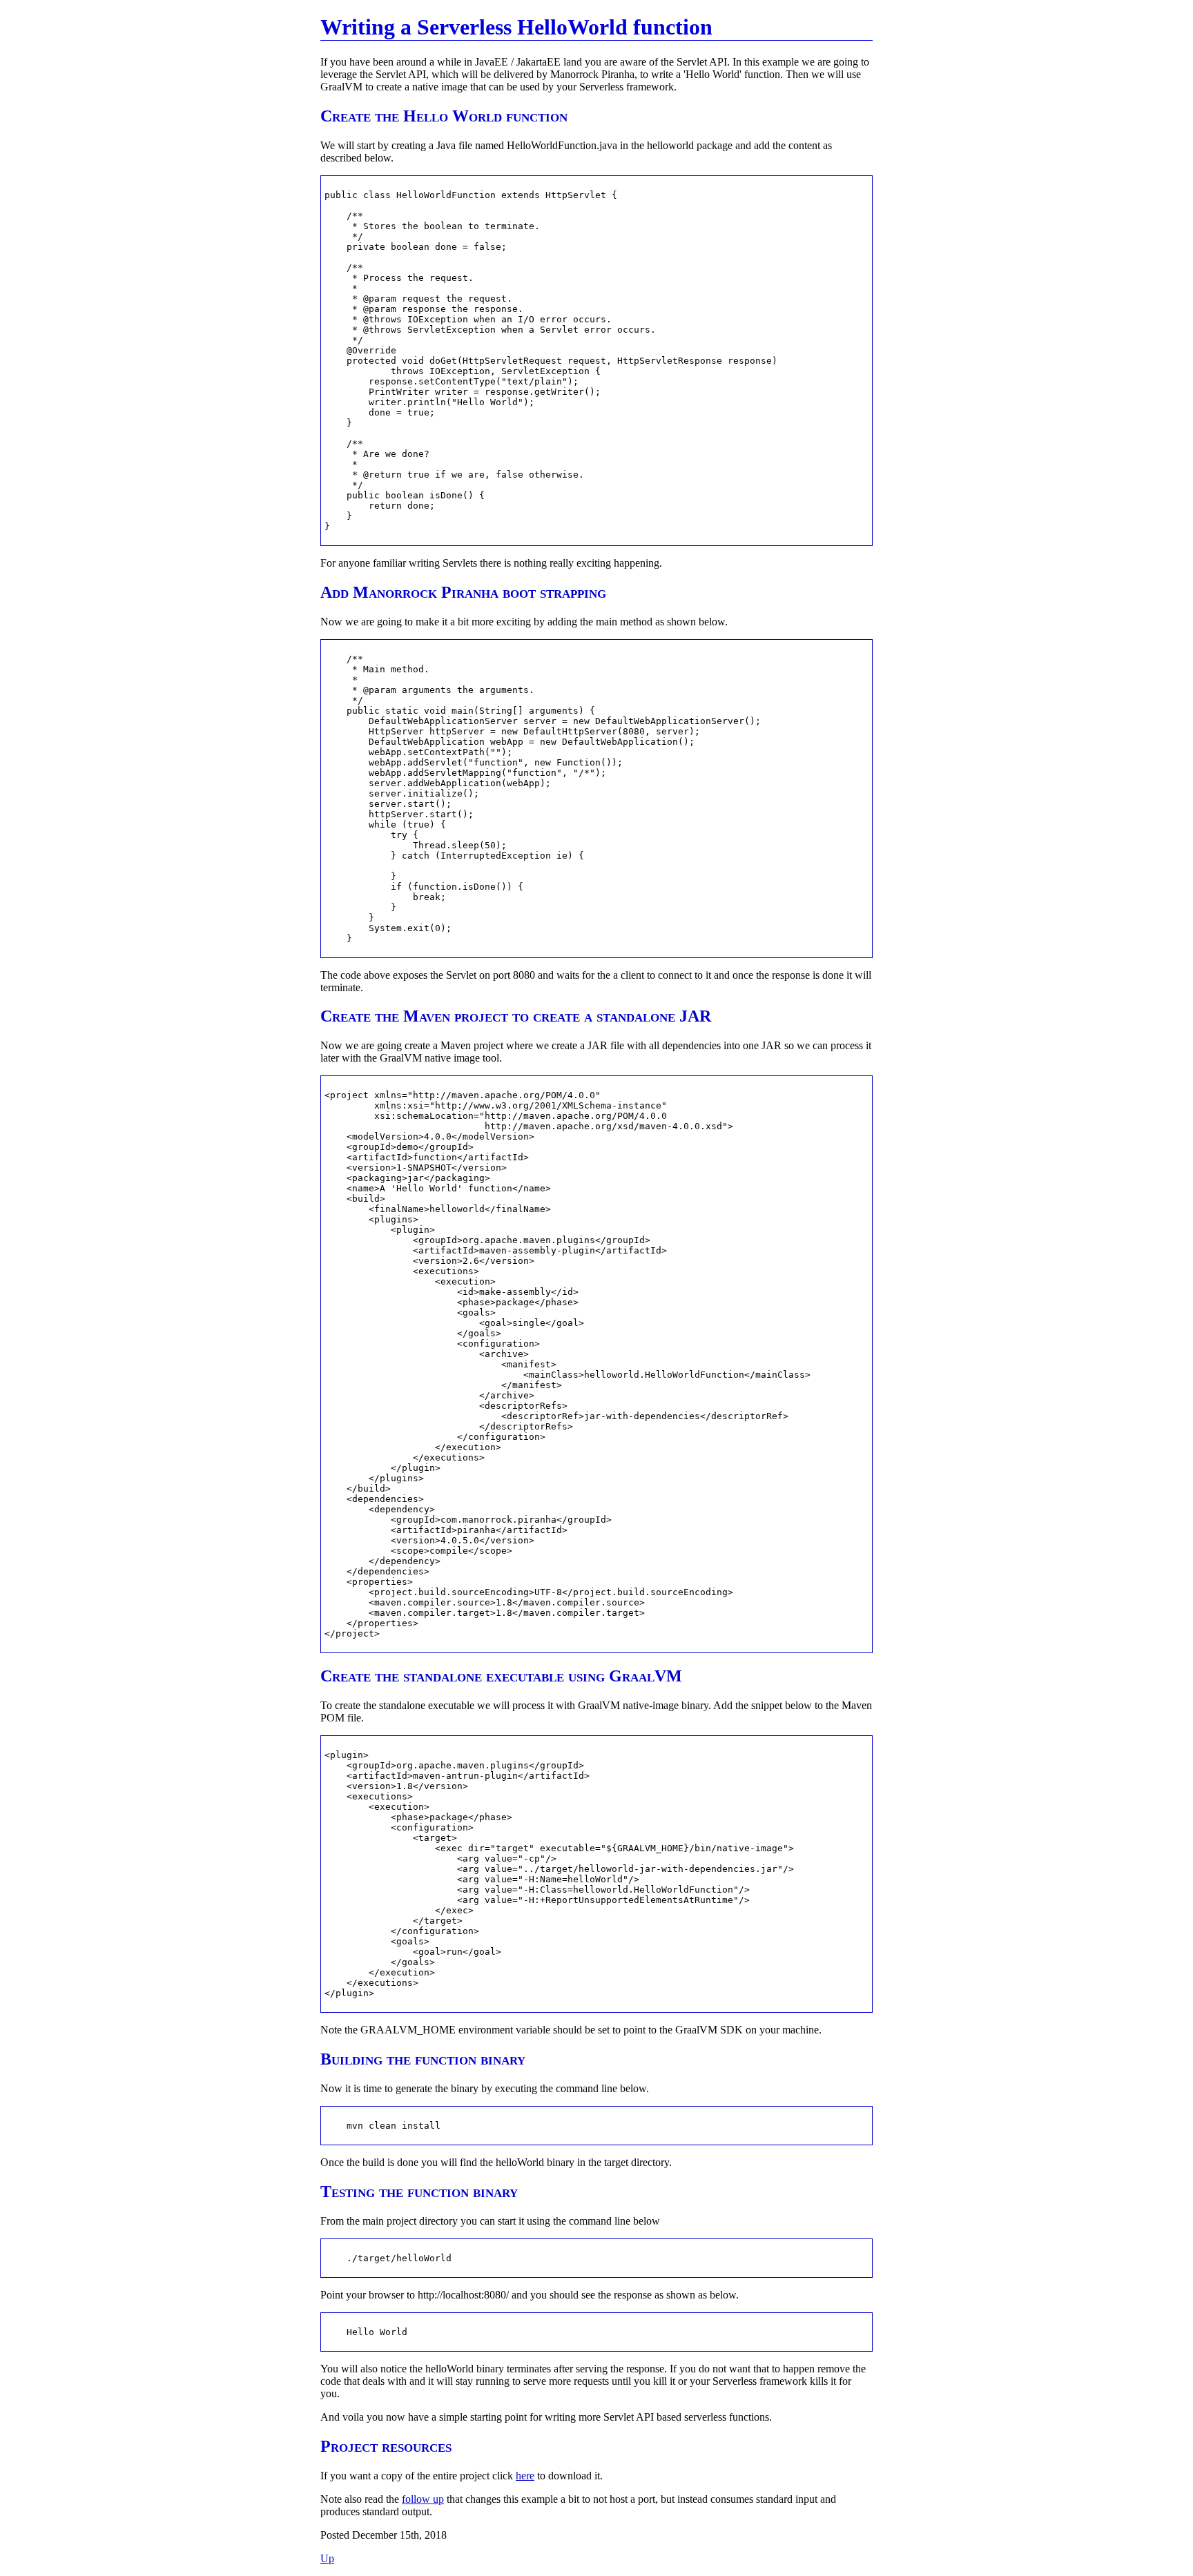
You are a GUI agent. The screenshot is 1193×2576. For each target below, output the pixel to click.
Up (327, 2558)
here (525, 2476)
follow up (423, 2499)
